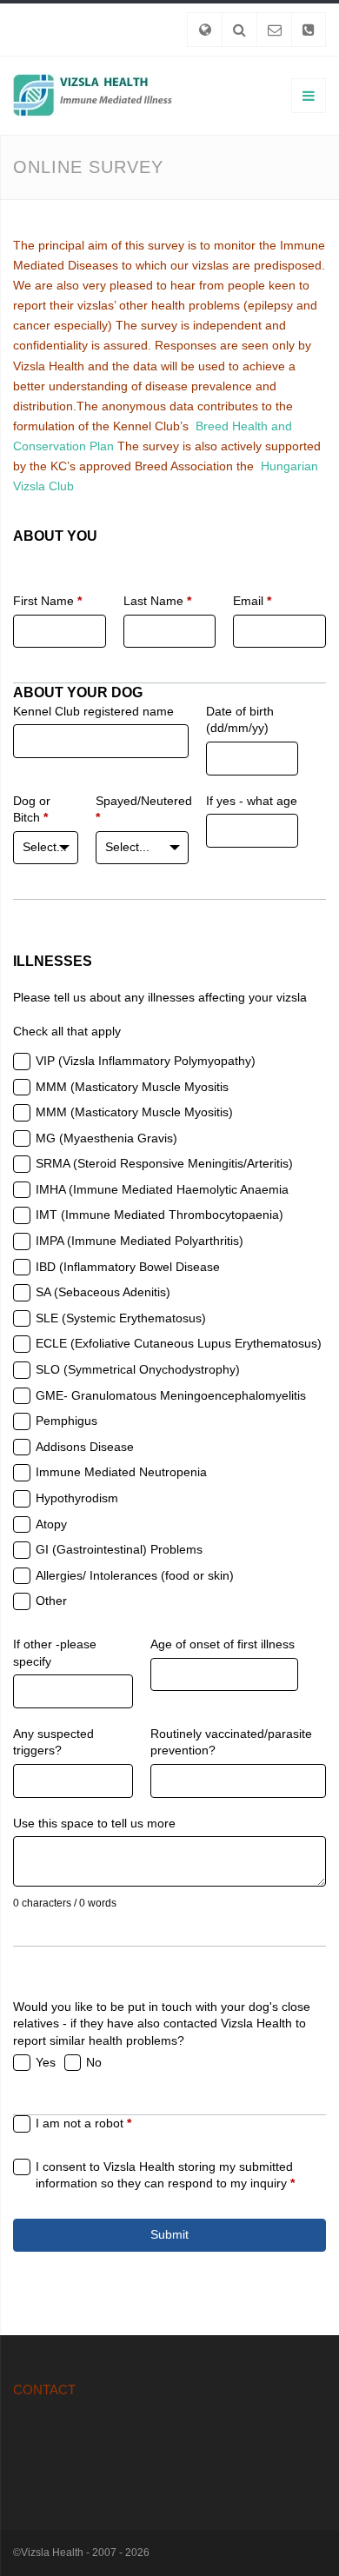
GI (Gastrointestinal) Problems (119, 1549)
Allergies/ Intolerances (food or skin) (135, 1575)
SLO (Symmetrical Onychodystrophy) (138, 1369)
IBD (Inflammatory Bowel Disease (128, 1267)
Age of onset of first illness (223, 1644)
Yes (46, 2062)
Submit (169, 2234)
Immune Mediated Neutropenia (121, 1472)
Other (51, 1601)
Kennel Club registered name (93, 711)
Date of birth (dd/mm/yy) (240, 720)
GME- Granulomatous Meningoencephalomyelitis (171, 1395)
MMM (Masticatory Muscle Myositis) (134, 1112)
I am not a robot (83, 2123)
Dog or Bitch (32, 809)
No (94, 2062)
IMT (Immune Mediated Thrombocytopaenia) (160, 1215)
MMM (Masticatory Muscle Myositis (132, 1087)
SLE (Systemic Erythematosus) (121, 1318)
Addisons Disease (85, 1447)
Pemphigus (66, 1421)
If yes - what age (252, 801)
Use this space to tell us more (94, 1823)
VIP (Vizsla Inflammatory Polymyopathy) (146, 1061)
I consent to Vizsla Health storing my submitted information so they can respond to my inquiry (165, 2175)
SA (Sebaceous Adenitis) (103, 1292)
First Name (47, 601)
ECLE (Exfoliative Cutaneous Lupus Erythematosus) (179, 1343)
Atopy (51, 1524)
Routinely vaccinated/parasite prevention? (231, 1742)
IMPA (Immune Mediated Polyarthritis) (140, 1241)
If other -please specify (55, 1653)
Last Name (157, 601)
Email (252, 601)
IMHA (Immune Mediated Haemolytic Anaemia (162, 1189)
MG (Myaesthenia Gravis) (106, 1138)
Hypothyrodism (77, 1498)
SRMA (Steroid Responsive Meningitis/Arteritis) (164, 1163)
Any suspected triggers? (53, 1742)
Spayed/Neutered (142, 809)
